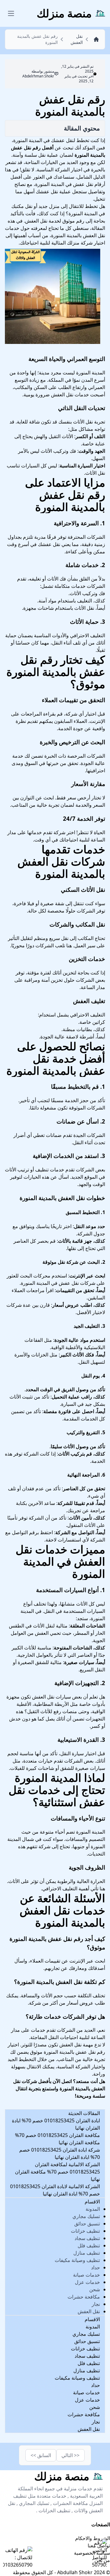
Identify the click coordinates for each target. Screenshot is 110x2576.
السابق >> (41, 2455)
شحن (95, 2289)
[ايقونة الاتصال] (18, 2557)
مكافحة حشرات (84, 2297)
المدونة (93, 2209)
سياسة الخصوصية (92, 2553)
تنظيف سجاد (87, 2238)
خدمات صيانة (86, 2275)
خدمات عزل (87, 2282)
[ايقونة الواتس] (100, 2554)
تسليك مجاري (86, 2216)
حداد (95, 2267)
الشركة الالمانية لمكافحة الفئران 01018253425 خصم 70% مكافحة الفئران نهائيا (57, 2172)
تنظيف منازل (87, 2253)
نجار (96, 2304)
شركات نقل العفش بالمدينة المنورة (61, 868)
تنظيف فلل (89, 2246)
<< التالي (70, 2455)
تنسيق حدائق (87, 2224)
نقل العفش (89, 2311)
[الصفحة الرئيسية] (95, 39)
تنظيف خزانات (85, 2231)
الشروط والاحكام (93, 2538)
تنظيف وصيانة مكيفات (77, 2260)
